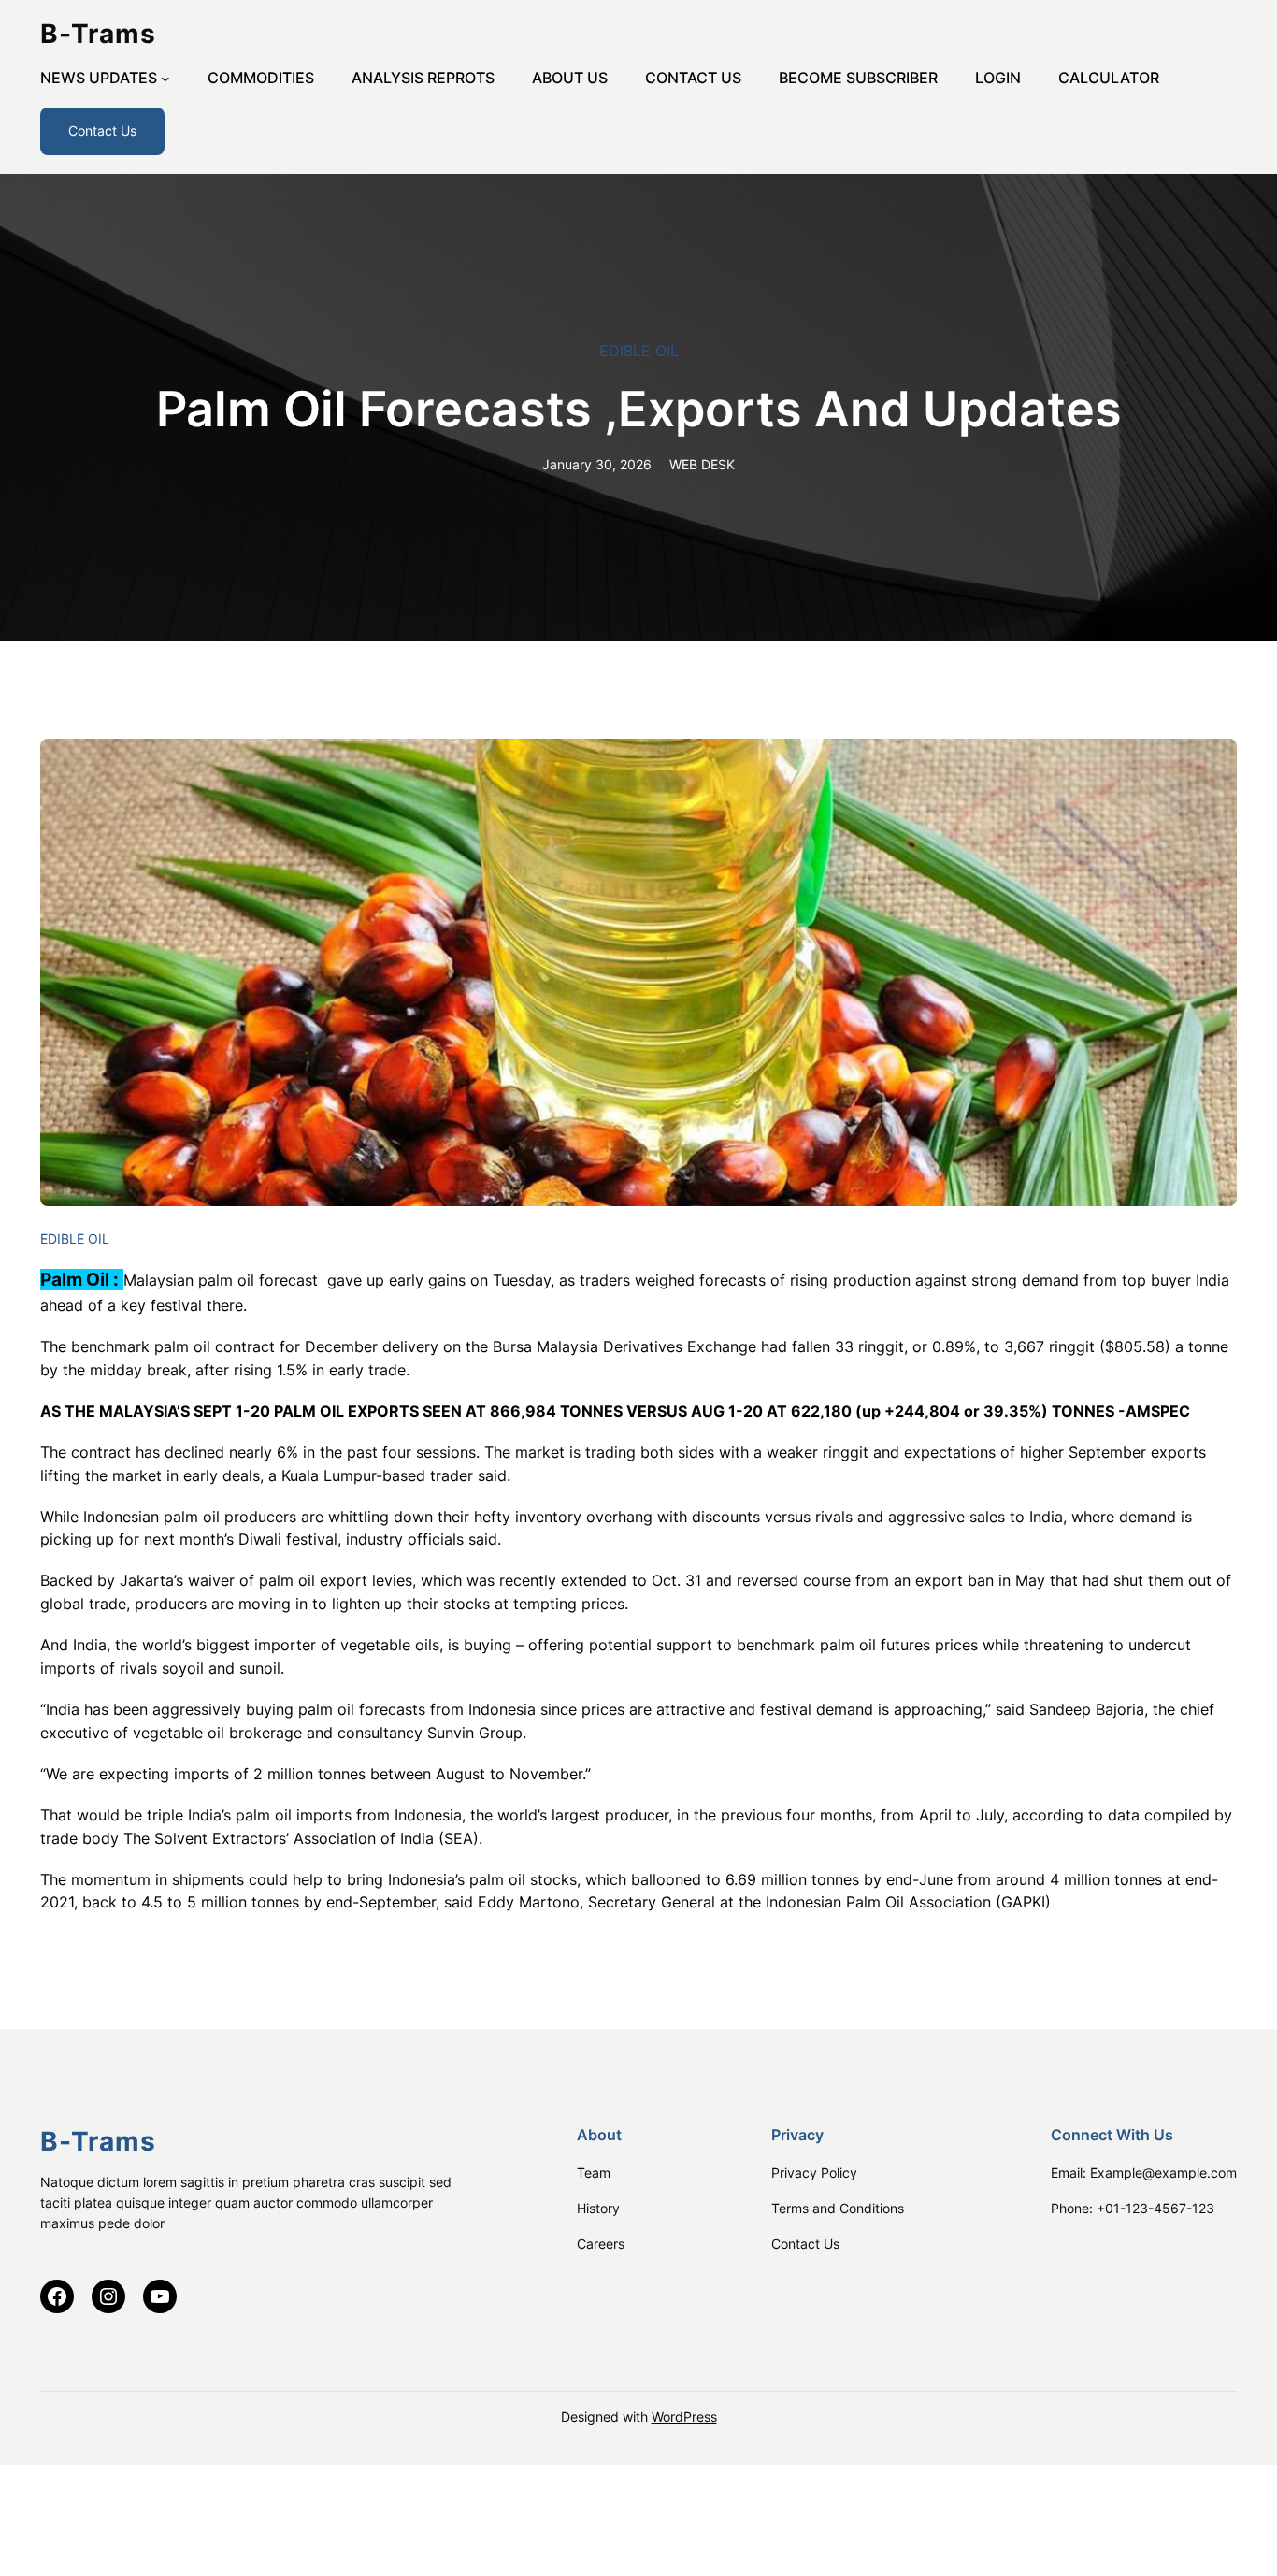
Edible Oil (639, 351)
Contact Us (102, 130)
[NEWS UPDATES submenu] (165, 79)
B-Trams (98, 34)
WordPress (684, 2417)
